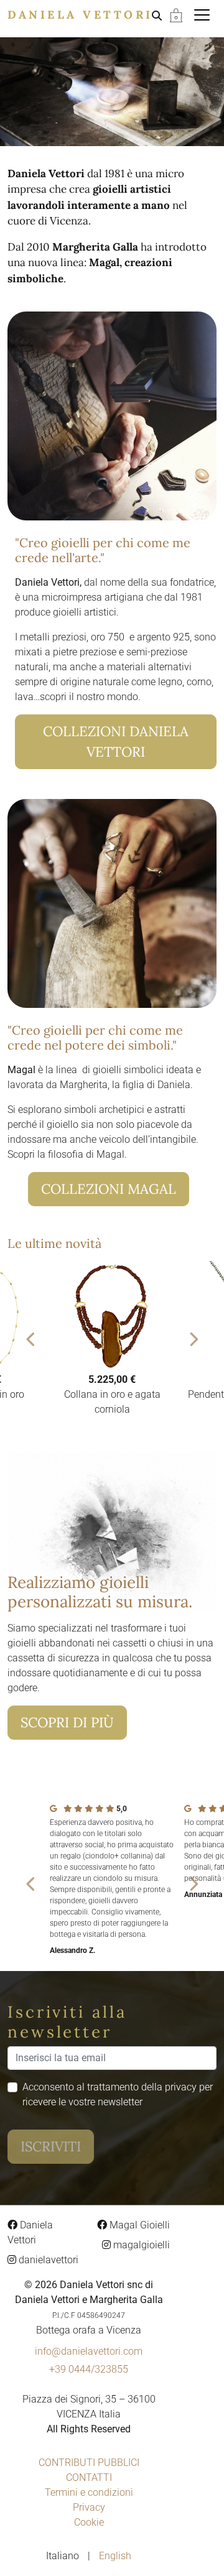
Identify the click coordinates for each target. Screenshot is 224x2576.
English (115, 2556)
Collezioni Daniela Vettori (116, 741)
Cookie (89, 2522)
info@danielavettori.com (89, 2351)
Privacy (89, 2507)
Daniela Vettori (80, 15)
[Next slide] (193, 1339)
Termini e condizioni (89, 2492)
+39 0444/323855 (89, 2369)
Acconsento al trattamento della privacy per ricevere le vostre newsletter (118, 2094)
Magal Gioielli (138, 2225)
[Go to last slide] (31, 1339)
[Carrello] (176, 15)
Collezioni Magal (109, 1189)
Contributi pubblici (89, 2463)
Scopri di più (67, 1722)
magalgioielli (140, 2245)
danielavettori (47, 2260)
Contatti (89, 2477)
